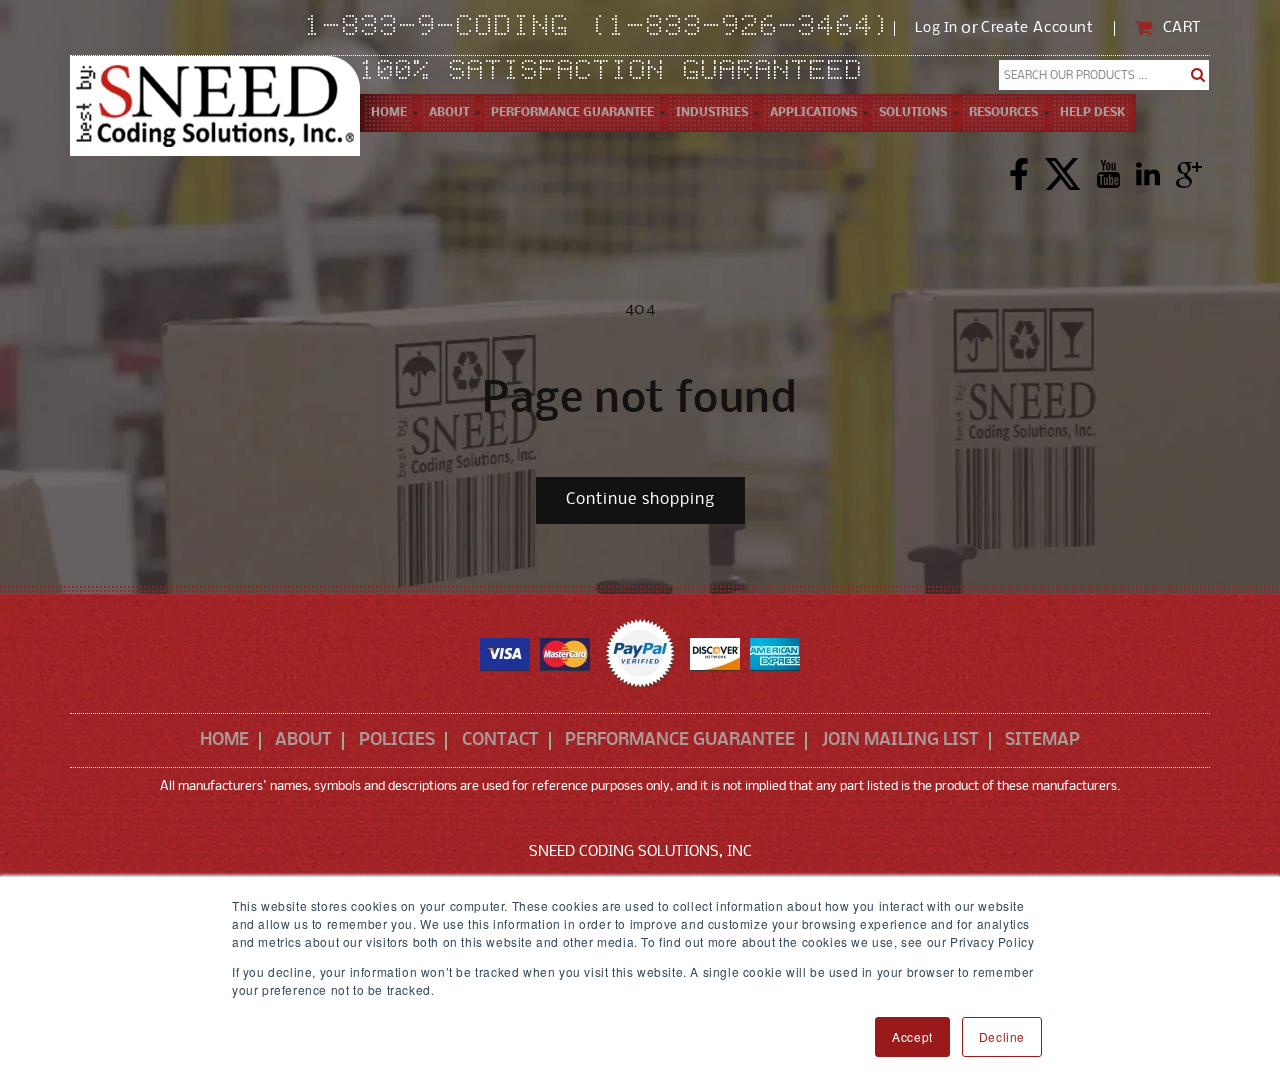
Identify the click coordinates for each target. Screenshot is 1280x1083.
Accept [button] (912, 1036)
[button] (449, 113)
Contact (500, 741)
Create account (1037, 28)
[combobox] (1104, 75)
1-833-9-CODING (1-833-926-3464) (599, 28)
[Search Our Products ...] (1198, 75)
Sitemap (1042, 741)
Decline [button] (1002, 1036)
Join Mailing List (900, 741)
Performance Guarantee (680, 741)
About (303, 741)
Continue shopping (640, 499)
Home (224, 741)
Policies (397, 741)
